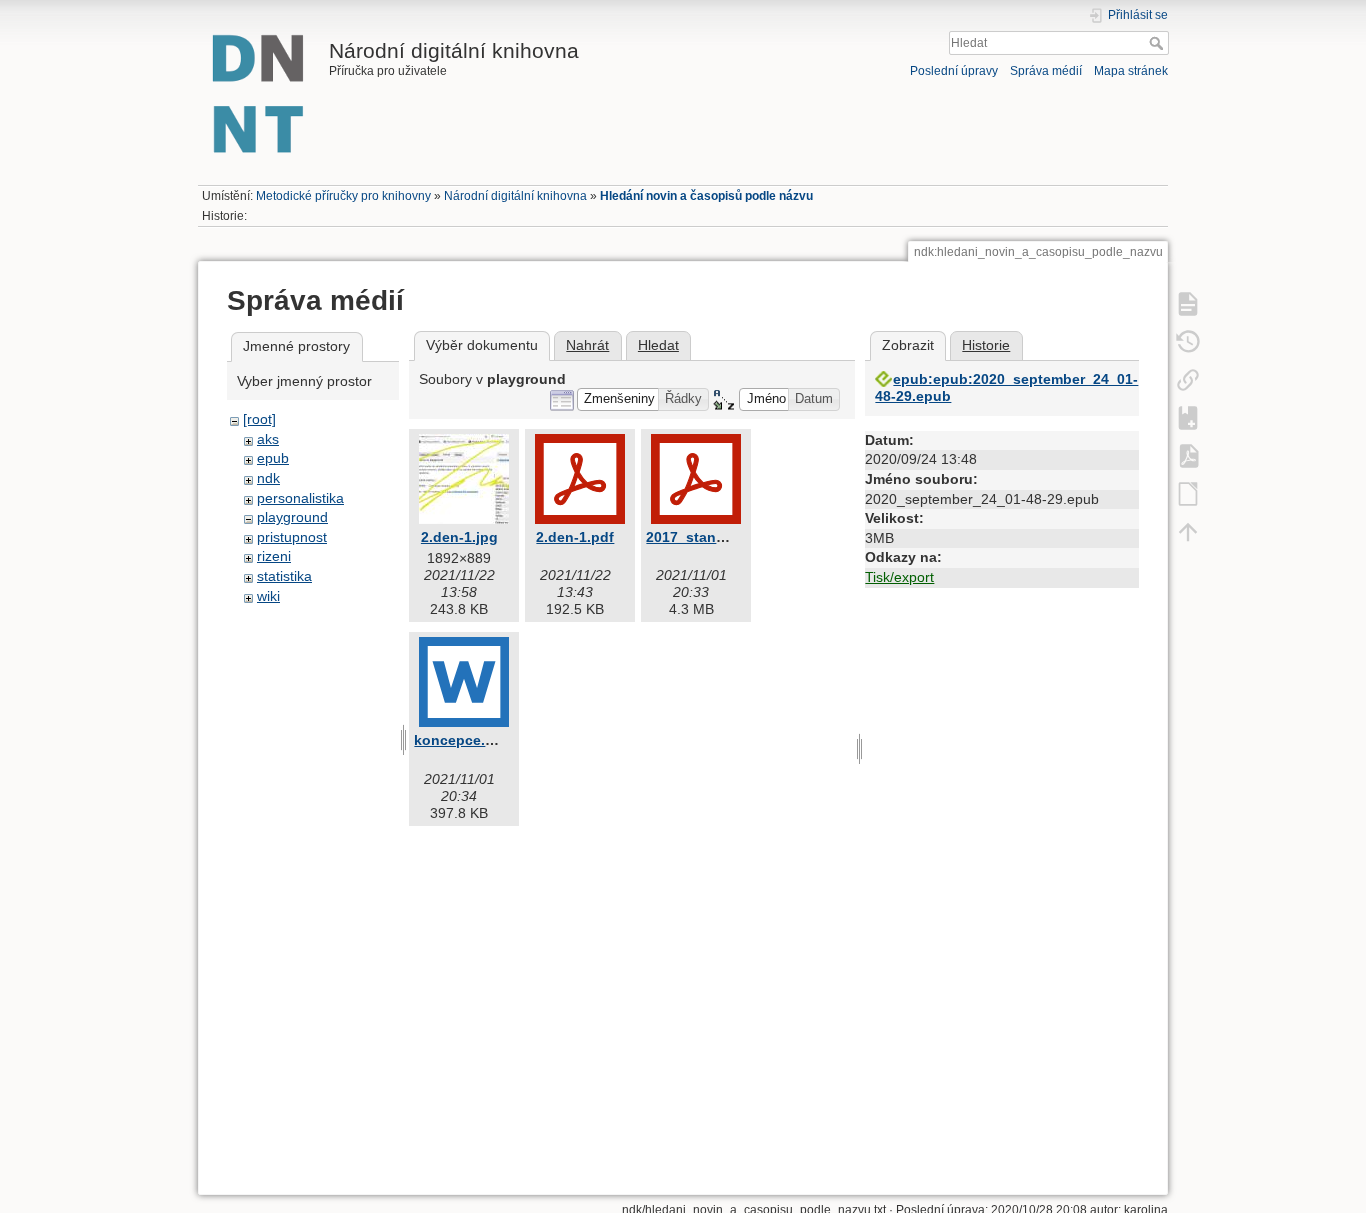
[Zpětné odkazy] (1188, 379)
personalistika (300, 498)
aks (268, 439)
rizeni (274, 556)
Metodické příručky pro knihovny (343, 196)
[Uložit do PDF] (1188, 455)
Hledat (1158, 43)
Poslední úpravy (954, 71)
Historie (986, 345)
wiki (268, 596)
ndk (268, 478)
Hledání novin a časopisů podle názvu (706, 196)
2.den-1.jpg (459, 537)
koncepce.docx (466, 740)
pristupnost (292, 537)
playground (292, 517)
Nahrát (587, 345)
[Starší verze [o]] (1188, 341)
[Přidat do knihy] (1188, 417)
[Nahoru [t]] (1188, 531)
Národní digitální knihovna (515, 196)
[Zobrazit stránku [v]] (1188, 303)
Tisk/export (899, 577)
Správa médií (1046, 71)
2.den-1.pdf (575, 537)
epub (273, 458)
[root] (259, 419)
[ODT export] (1188, 493)
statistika (284, 576)
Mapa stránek (1131, 71)
